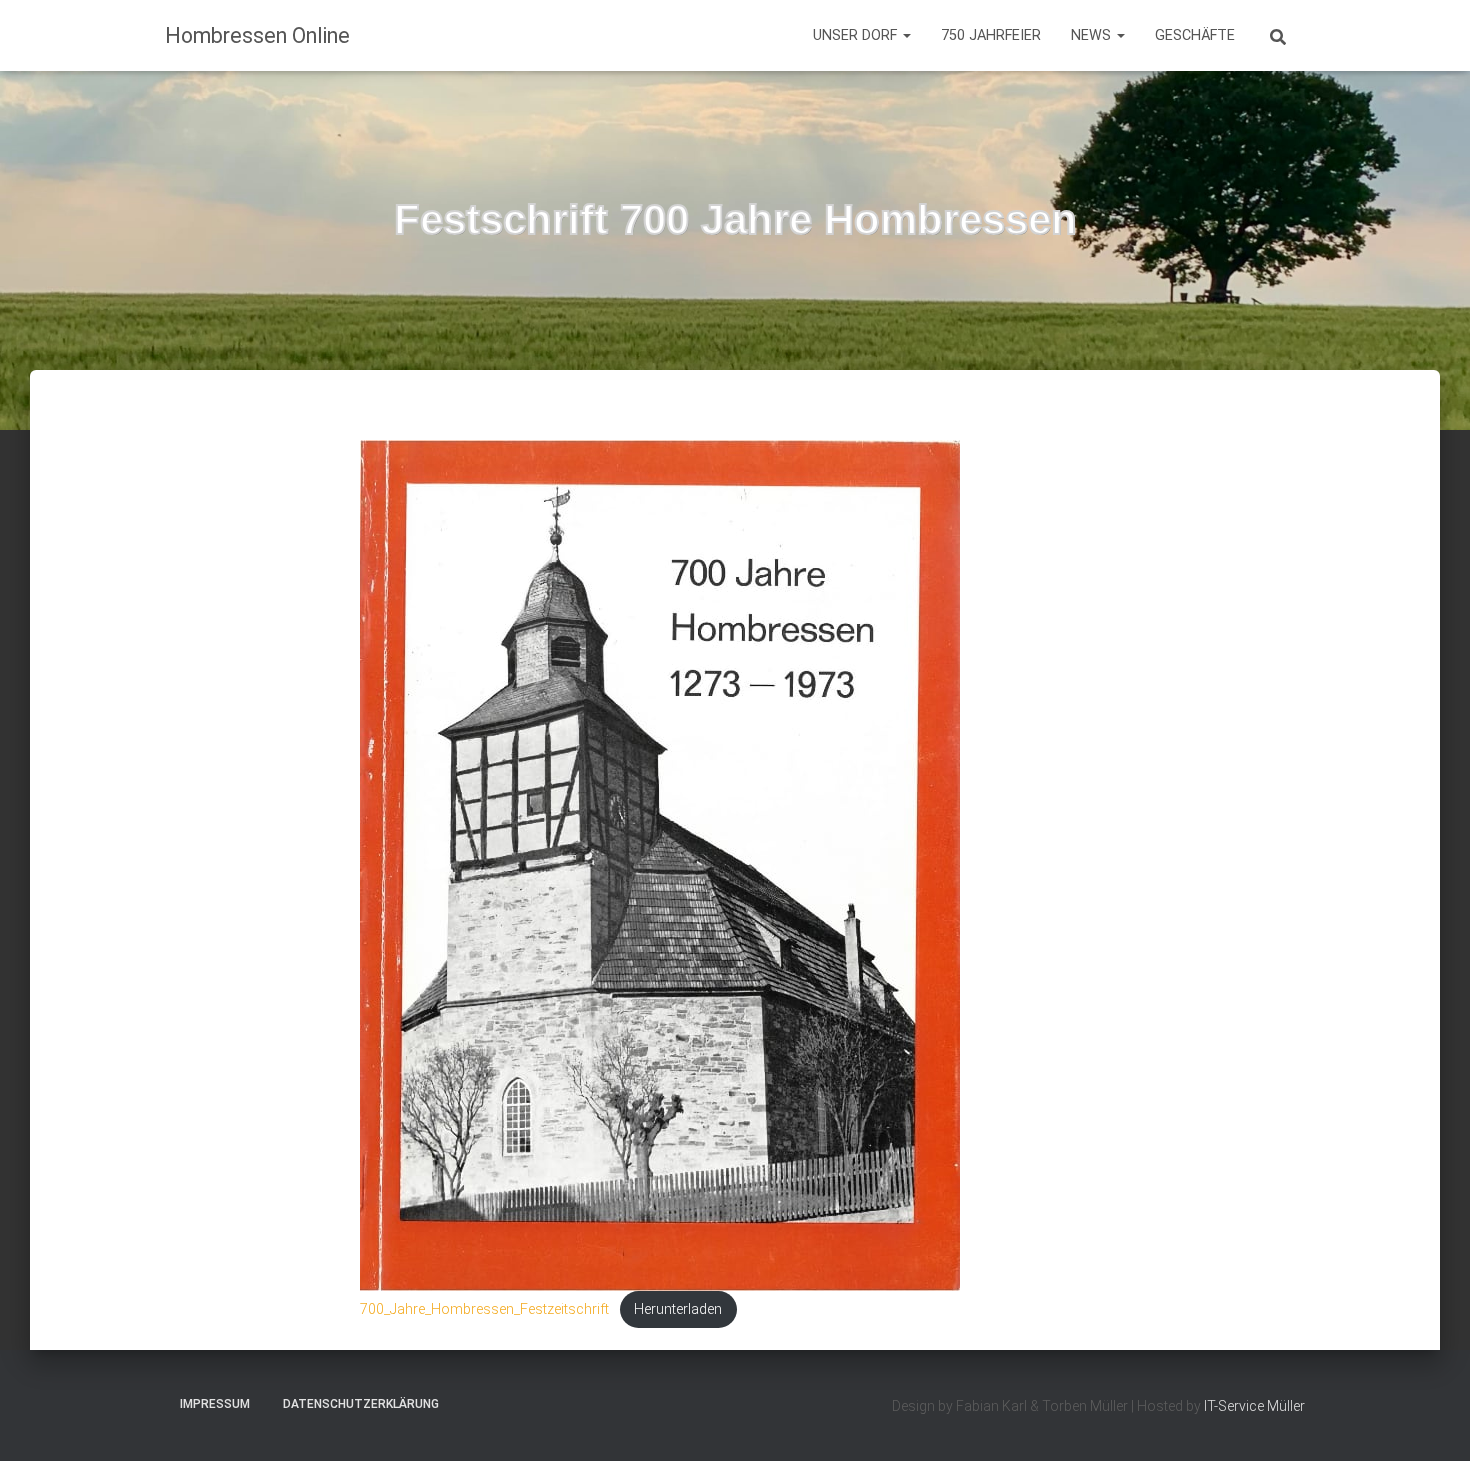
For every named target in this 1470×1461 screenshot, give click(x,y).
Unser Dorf (857, 35)
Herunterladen (678, 1309)
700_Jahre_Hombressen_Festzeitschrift (484, 1309)
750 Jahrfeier (991, 35)
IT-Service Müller (1254, 1406)
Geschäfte (1195, 35)
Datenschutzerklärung (361, 1404)
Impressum (215, 1404)
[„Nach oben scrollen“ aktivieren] (1430, 1421)
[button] (906, 35)
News (1093, 35)
